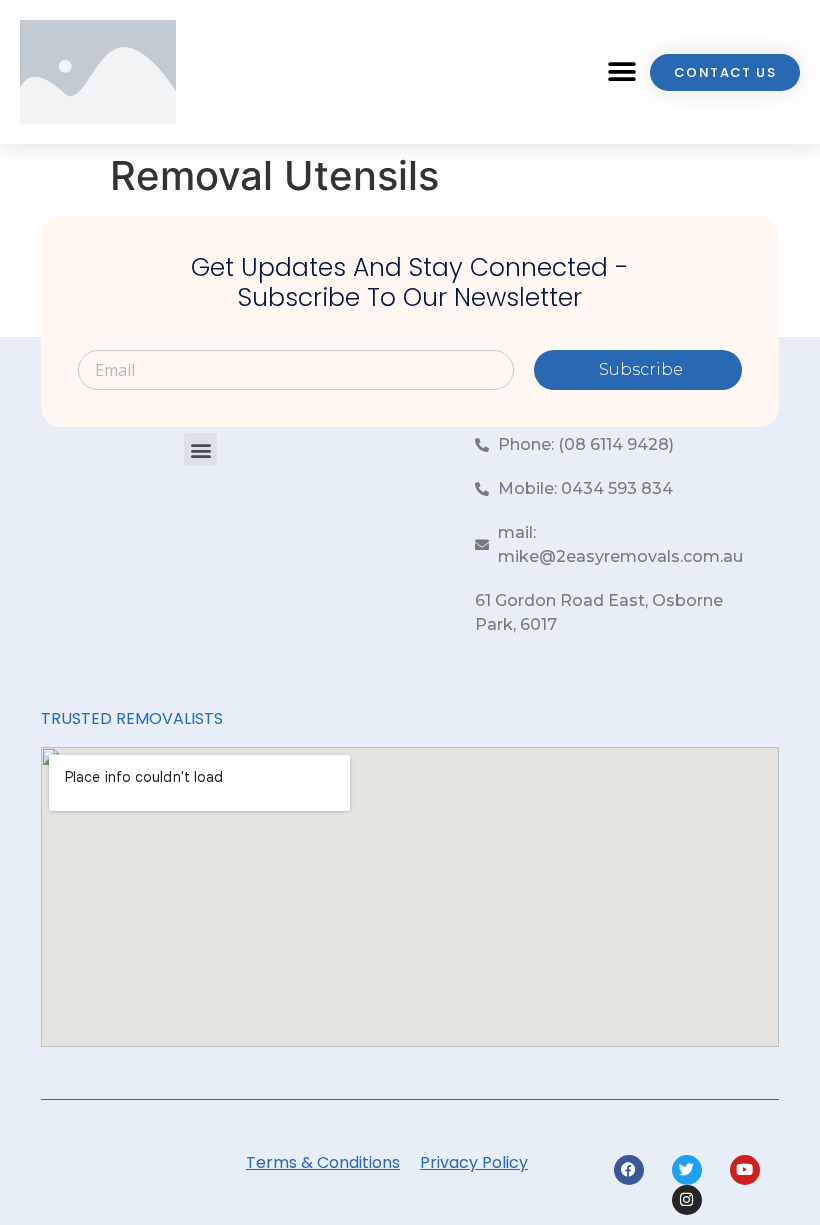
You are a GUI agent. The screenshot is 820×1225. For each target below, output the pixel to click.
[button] (621, 72)
